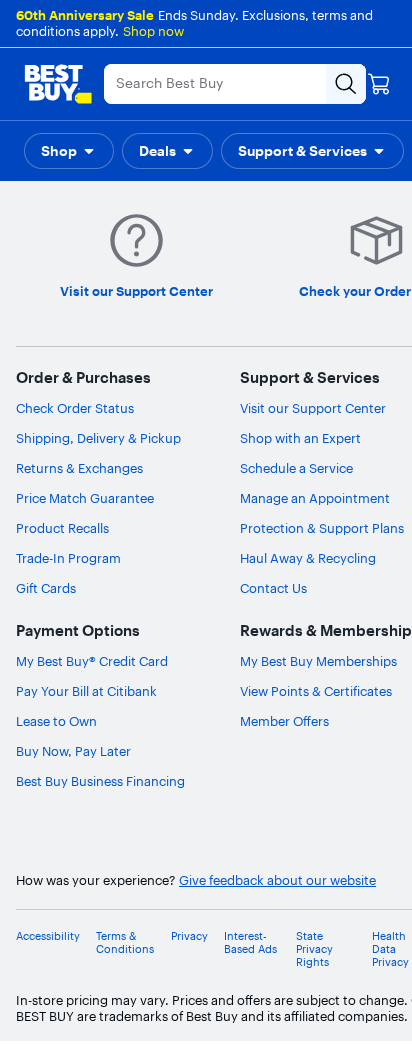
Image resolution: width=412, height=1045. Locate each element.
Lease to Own (56, 721)
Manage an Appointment (315, 498)
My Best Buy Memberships (318, 661)
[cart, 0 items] (379, 84)
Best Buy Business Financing (100, 781)
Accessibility (48, 936)
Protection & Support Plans (322, 528)
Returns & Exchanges (79, 468)
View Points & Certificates (316, 691)
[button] (69, 151)
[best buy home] (58, 84)
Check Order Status (75, 408)
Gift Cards (46, 588)
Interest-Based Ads (250, 943)
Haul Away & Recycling (308, 558)
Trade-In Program (68, 558)
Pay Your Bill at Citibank (86, 691)
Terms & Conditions (125, 943)
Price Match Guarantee (85, 498)
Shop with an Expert (300, 438)
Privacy (189, 936)
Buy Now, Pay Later (73, 751)
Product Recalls (62, 528)
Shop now (153, 31)
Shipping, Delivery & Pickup (98, 438)
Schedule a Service (296, 468)
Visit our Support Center (313, 408)
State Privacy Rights (314, 949)
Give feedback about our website (277, 880)
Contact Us (273, 588)
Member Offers (284, 721)
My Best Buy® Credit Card (92, 661)
